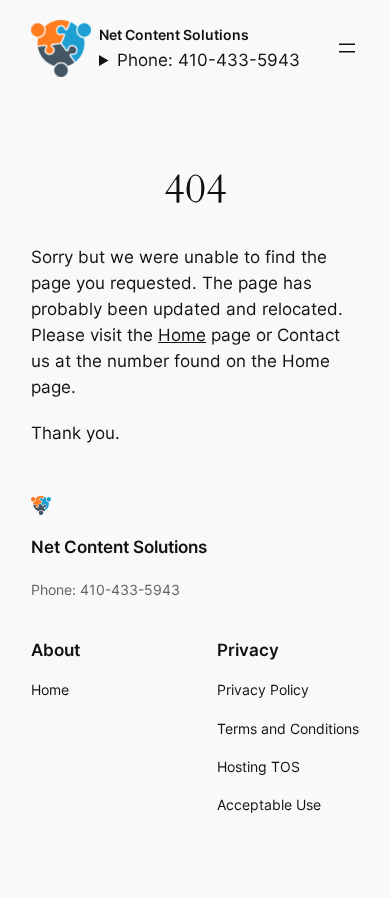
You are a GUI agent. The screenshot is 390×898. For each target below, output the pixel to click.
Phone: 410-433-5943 (208, 60)
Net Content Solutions (174, 34)
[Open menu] (347, 48)
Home (182, 335)
